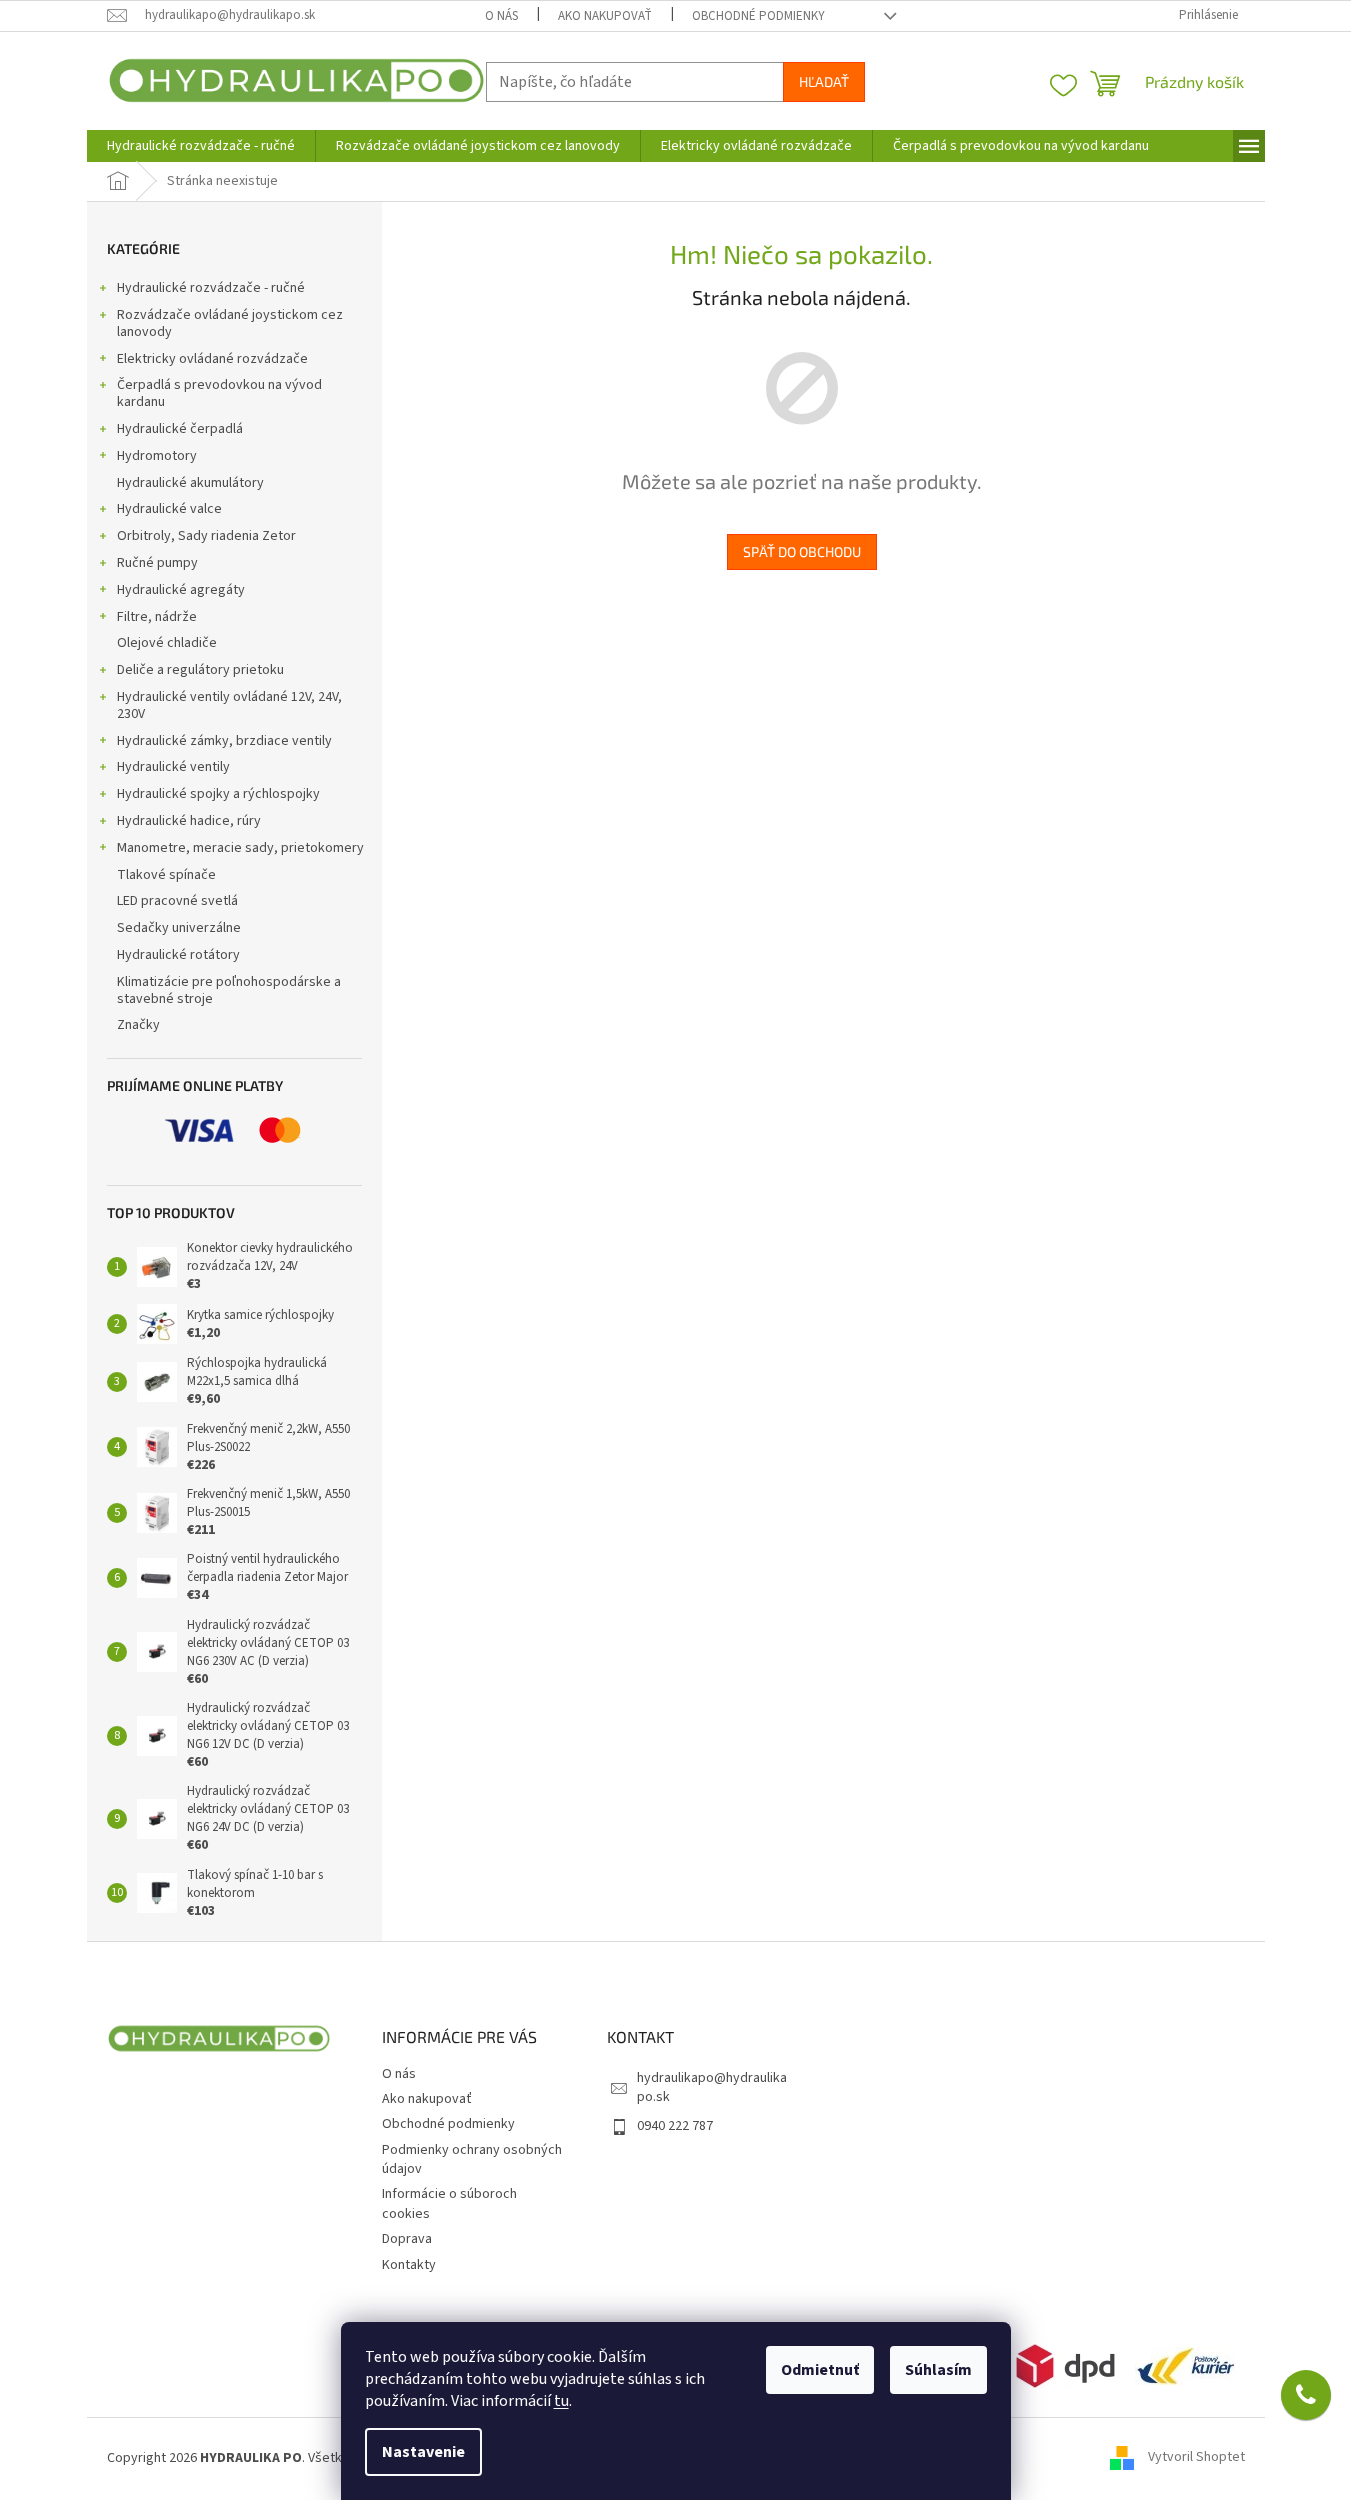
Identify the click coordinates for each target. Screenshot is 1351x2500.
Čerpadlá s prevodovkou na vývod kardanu (219, 393)
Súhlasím (938, 2370)
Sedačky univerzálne (179, 928)
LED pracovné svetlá (177, 901)
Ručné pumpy (157, 563)
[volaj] (1306, 2395)
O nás (501, 16)
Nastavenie (423, 2452)
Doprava (407, 2239)
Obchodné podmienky (758, 16)
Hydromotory (157, 456)
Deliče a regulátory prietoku (200, 670)
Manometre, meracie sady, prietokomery (240, 848)
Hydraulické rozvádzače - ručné (211, 288)
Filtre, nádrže (157, 617)
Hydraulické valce (169, 509)
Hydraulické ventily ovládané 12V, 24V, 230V (229, 705)
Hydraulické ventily (173, 767)
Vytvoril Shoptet (1196, 2458)
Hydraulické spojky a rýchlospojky (218, 794)
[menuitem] (201, 146)
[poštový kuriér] (1185, 2365)
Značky (138, 1025)
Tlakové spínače (166, 875)
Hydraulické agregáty (181, 590)
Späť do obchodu (802, 551)
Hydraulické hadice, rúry (189, 821)
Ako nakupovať (605, 16)
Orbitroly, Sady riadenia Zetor (206, 536)
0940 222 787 (675, 2126)
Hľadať (824, 81)
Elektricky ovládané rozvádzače (212, 359)
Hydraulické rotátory (178, 955)
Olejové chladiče (167, 643)
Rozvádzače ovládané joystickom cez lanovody (230, 323)
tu (561, 2401)
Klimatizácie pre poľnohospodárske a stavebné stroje (229, 990)
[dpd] (1065, 2365)
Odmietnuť (820, 2370)
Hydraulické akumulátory (190, 483)
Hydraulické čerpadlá (180, 429)
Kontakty (409, 2265)
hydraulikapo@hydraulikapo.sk (712, 2087)
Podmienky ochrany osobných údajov (472, 2159)
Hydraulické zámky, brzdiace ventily (224, 741)
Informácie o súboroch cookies (449, 2203)
